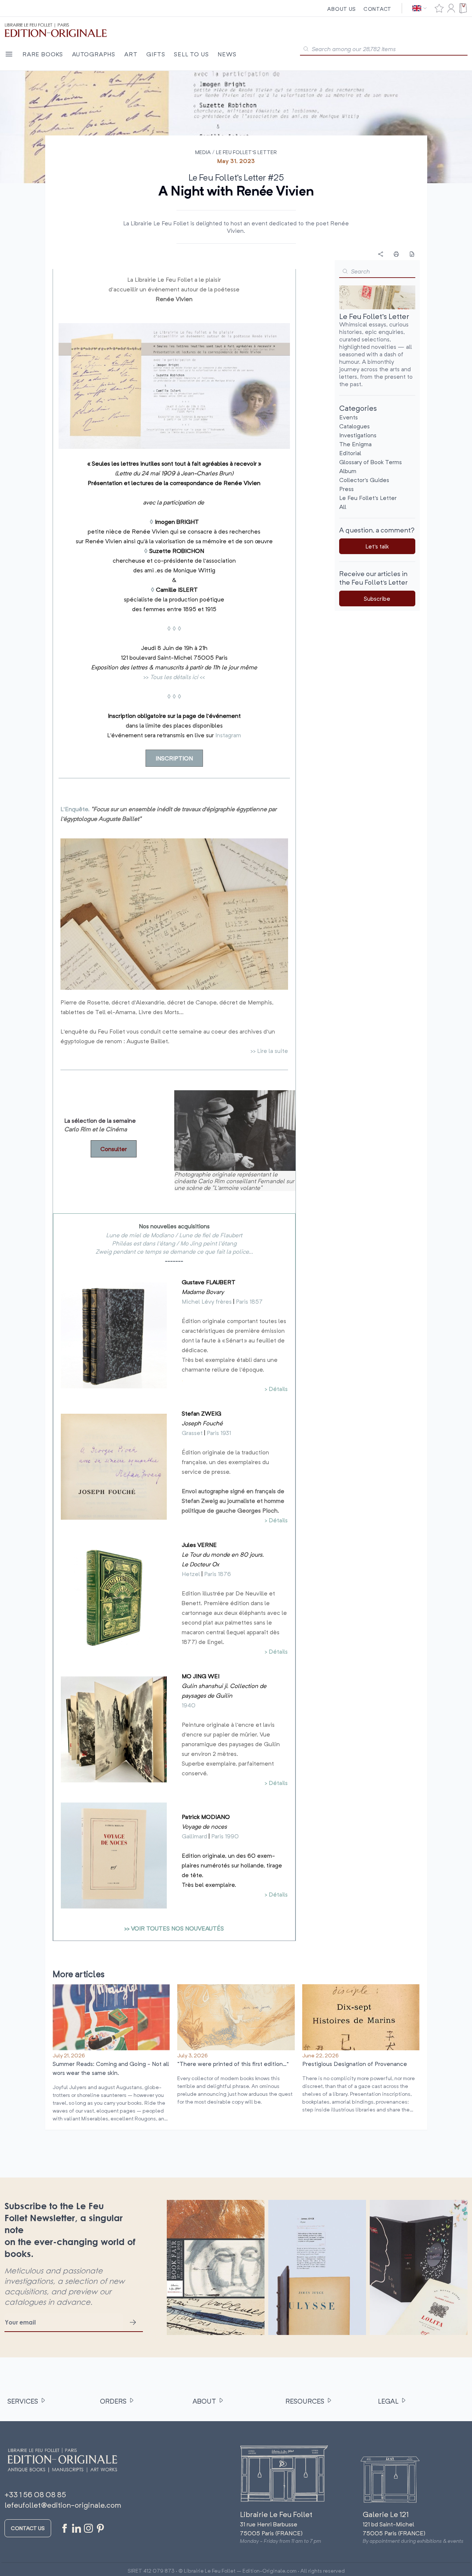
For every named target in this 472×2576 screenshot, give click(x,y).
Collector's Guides (364, 480)
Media (203, 152)
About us (342, 9)
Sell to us (191, 54)
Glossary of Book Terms (371, 462)
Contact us (28, 2528)
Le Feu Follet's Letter (246, 152)
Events (348, 417)
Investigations (358, 435)
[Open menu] (9, 54)
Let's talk (377, 546)
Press (346, 489)
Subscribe (377, 598)
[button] (345, 271)
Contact (377, 9)
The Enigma (355, 444)
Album (348, 471)
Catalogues (354, 426)
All (343, 507)
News (227, 54)
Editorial (350, 453)
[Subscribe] (133, 2322)
